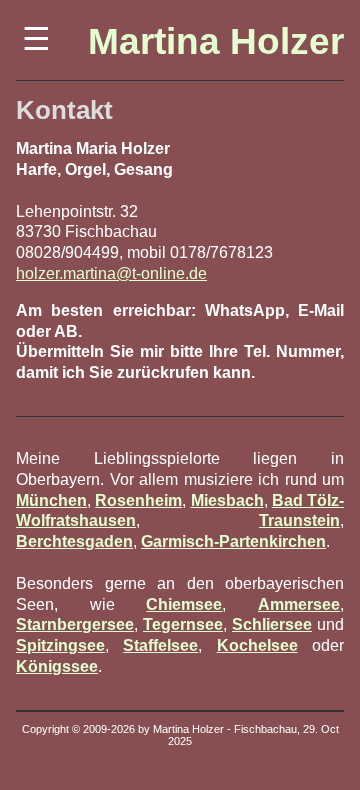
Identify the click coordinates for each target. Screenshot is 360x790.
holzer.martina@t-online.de (111, 273)
